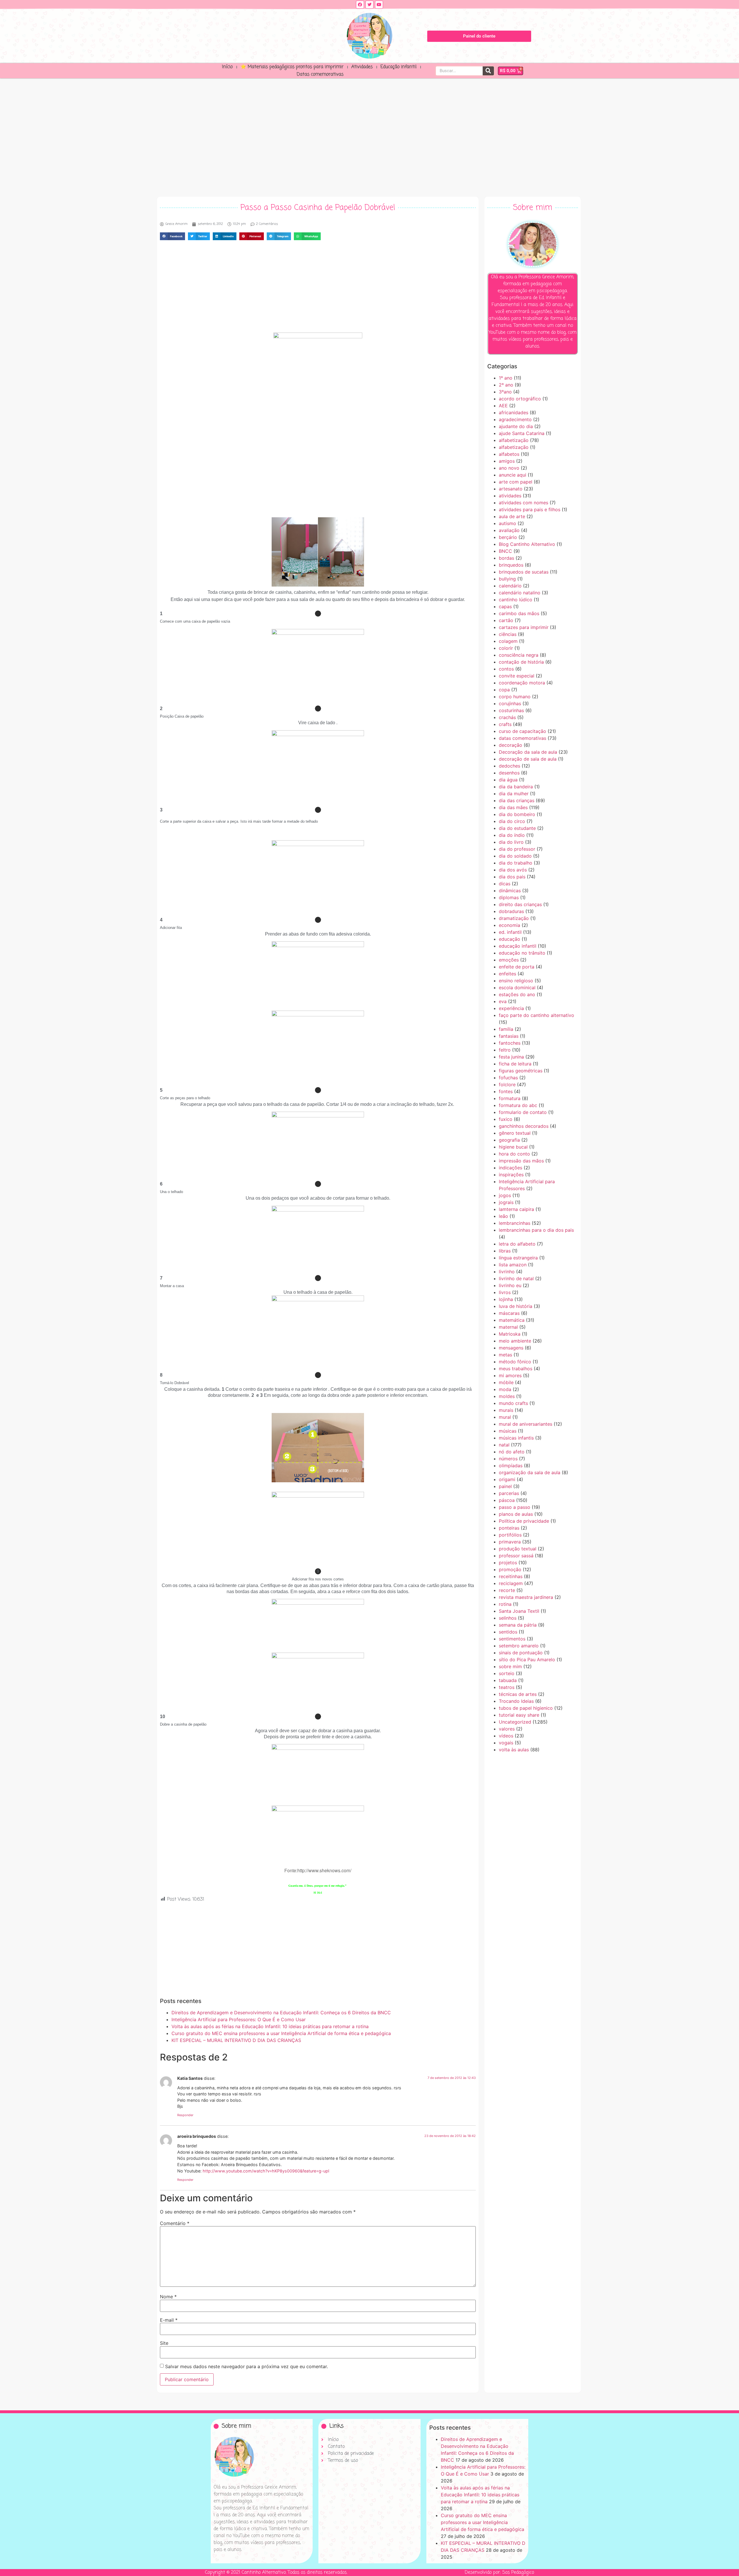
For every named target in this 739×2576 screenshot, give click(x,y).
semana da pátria (518, 1625)
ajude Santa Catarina (522, 433)
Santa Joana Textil (519, 1611)
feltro (505, 1050)
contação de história (521, 662)
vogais (506, 1743)
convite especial (517, 676)
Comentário (175, 2223)
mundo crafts (513, 1403)
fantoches (510, 1043)
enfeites (507, 974)
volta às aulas (514, 1750)
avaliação (509, 530)
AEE (503, 406)
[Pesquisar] (488, 71)
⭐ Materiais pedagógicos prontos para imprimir (292, 67)
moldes (507, 1396)
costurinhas (511, 710)
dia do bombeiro (517, 814)
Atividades (362, 67)
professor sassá (516, 1556)
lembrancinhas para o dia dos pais (536, 1230)
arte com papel (516, 482)
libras (505, 1251)
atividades (510, 496)
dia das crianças (517, 800)
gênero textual (515, 1133)
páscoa (507, 1500)
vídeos (506, 1736)
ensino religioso (516, 981)
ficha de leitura (515, 1064)
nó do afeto (512, 1452)
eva (503, 1001)
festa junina (511, 1057)
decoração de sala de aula (528, 759)
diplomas (509, 897)
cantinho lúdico (516, 600)
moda (505, 1389)
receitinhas (511, 1576)
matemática (512, 1320)
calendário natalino (520, 593)
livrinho (507, 1272)
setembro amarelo (519, 1646)
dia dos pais (512, 877)
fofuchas (508, 1078)
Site (164, 2343)
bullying (507, 579)
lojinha (506, 1299)
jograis (506, 1202)
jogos (505, 1195)
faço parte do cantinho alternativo (536, 1015)
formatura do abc (518, 1105)
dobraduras (511, 911)
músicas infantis (516, 1438)
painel (505, 1486)
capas (505, 606)
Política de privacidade (524, 1521)
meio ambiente (515, 1341)
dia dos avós (513, 870)
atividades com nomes (524, 503)
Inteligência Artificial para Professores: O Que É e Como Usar (239, 2019)
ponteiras (509, 1528)
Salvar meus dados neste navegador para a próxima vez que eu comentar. (247, 2366)
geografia (509, 1140)
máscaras (509, 1313)
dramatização (514, 918)
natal (504, 1445)
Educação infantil (399, 67)
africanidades (514, 412)
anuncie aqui (513, 475)
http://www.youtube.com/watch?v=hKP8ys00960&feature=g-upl (266, 2171)
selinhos (508, 1618)
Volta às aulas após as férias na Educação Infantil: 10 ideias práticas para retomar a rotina (270, 2026)
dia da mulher (514, 794)
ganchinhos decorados (524, 1126)
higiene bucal (513, 1147)
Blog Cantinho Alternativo (527, 544)
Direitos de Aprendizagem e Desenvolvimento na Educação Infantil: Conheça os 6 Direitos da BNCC (281, 2013)
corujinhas (510, 703)
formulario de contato (523, 1112)
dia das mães (513, 807)
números (508, 1459)
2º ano (506, 385)
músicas (508, 1431)
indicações (511, 1168)
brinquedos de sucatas (524, 572)
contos (506, 669)
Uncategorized (515, 1722)
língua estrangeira (518, 1258)
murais (506, 1410)
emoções (509, 960)
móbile (506, 1382)
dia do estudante (517, 828)
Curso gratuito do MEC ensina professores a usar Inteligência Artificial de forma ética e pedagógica (281, 2033)
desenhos (509, 773)
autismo (507, 523)
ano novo (509, 468)
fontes (506, 1091)
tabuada (508, 1680)
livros (505, 1292)
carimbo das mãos (519, 613)
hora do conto (514, 1154)
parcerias (509, 1493)
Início (227, 67)
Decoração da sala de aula (528, 752)
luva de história (516, 1306)
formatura (510, 1098)
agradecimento (515, 419)
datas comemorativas (522, 738)
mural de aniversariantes (526, 1424)
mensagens (511, 1348)
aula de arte (512, 516)
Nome (168, 2297)
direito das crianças (520, 904)
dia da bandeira (516, 787)
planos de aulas (516, 1514)
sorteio (507, 1673)
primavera (510, 1542)
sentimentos (512, 1639)
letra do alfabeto (517, 1244)
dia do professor (517, 849)
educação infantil (518, 946)
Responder (185, 2115)
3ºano (505, 392)
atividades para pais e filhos (530, 509)
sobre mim (510, 1666)
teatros (507, 1687)
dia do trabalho (516, 863)
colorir (506, 648)
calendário (510, 586)
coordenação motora (522, 683)
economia (510, 925)
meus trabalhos (516, 1369)
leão (503, 1216)
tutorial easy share (519, 1715)
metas (505, 1355)
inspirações (511, 1175)
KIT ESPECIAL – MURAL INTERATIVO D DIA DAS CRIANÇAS (236, 2040)
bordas (506, 558)
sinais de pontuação (521, 1653)
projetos (508, 1563)
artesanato (511, 489)
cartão (506, 620)
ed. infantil (510, 932)
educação (510, 939)
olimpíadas (511, 1466)
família (506, 1029)
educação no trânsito (522, 953)
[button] (172, 236)
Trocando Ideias (516, 1701)
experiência (511, 1008)
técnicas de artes (518, 1694)
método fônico (515, 1362)
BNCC (505, 551)
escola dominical (517, 988)
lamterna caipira (516, 1209)
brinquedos (511, 565)
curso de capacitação (522, 731)
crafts (505, 724)
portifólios (510, 1535)
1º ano (506, 378)
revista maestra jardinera (526, 1597)
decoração (511, 745)
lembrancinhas (515, 1223)
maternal (508, 1327)
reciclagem (511, 1583)
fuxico (506, 1119)
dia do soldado (515, 856)
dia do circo (512, 821)
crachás (507, 717)
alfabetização (514, 440)
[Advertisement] (369, 136)
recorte (507, 1590)
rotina (505, 1604)
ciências (508, 634)
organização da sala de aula (530, 1472)
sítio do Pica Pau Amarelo (527, 1660)
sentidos (508, 1632)
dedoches (510, 766)
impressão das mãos (521, 1161)
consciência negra (519, 655)
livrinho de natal (516, 1278)
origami (507, 1479)
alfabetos (509, 454)
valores (507, 1729)
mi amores (510, 1375)
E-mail (169, 2320)
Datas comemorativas (320, 74)
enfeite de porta (517, 967)
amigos (507, 461)
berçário (508, 537)
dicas (505, 884)
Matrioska (510, 1334)
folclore (507, 1084)
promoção (510, 1569)
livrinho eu (510, 1285)
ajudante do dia (516, 426)
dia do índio (512, 835)
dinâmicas (510, 891)
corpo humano (515, 697)
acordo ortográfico (520, 399)
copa (504, 690)
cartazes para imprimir (524, 627)
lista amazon (513, 1265)
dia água (508, 780)
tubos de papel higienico (526, 1708)
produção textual (518, 1549)
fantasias (509, 1036)
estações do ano (517, 994)
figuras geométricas (521, 1071)
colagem (508, 641)
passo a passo (515, 1507)
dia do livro (511, 842)
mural (505, 1417)
